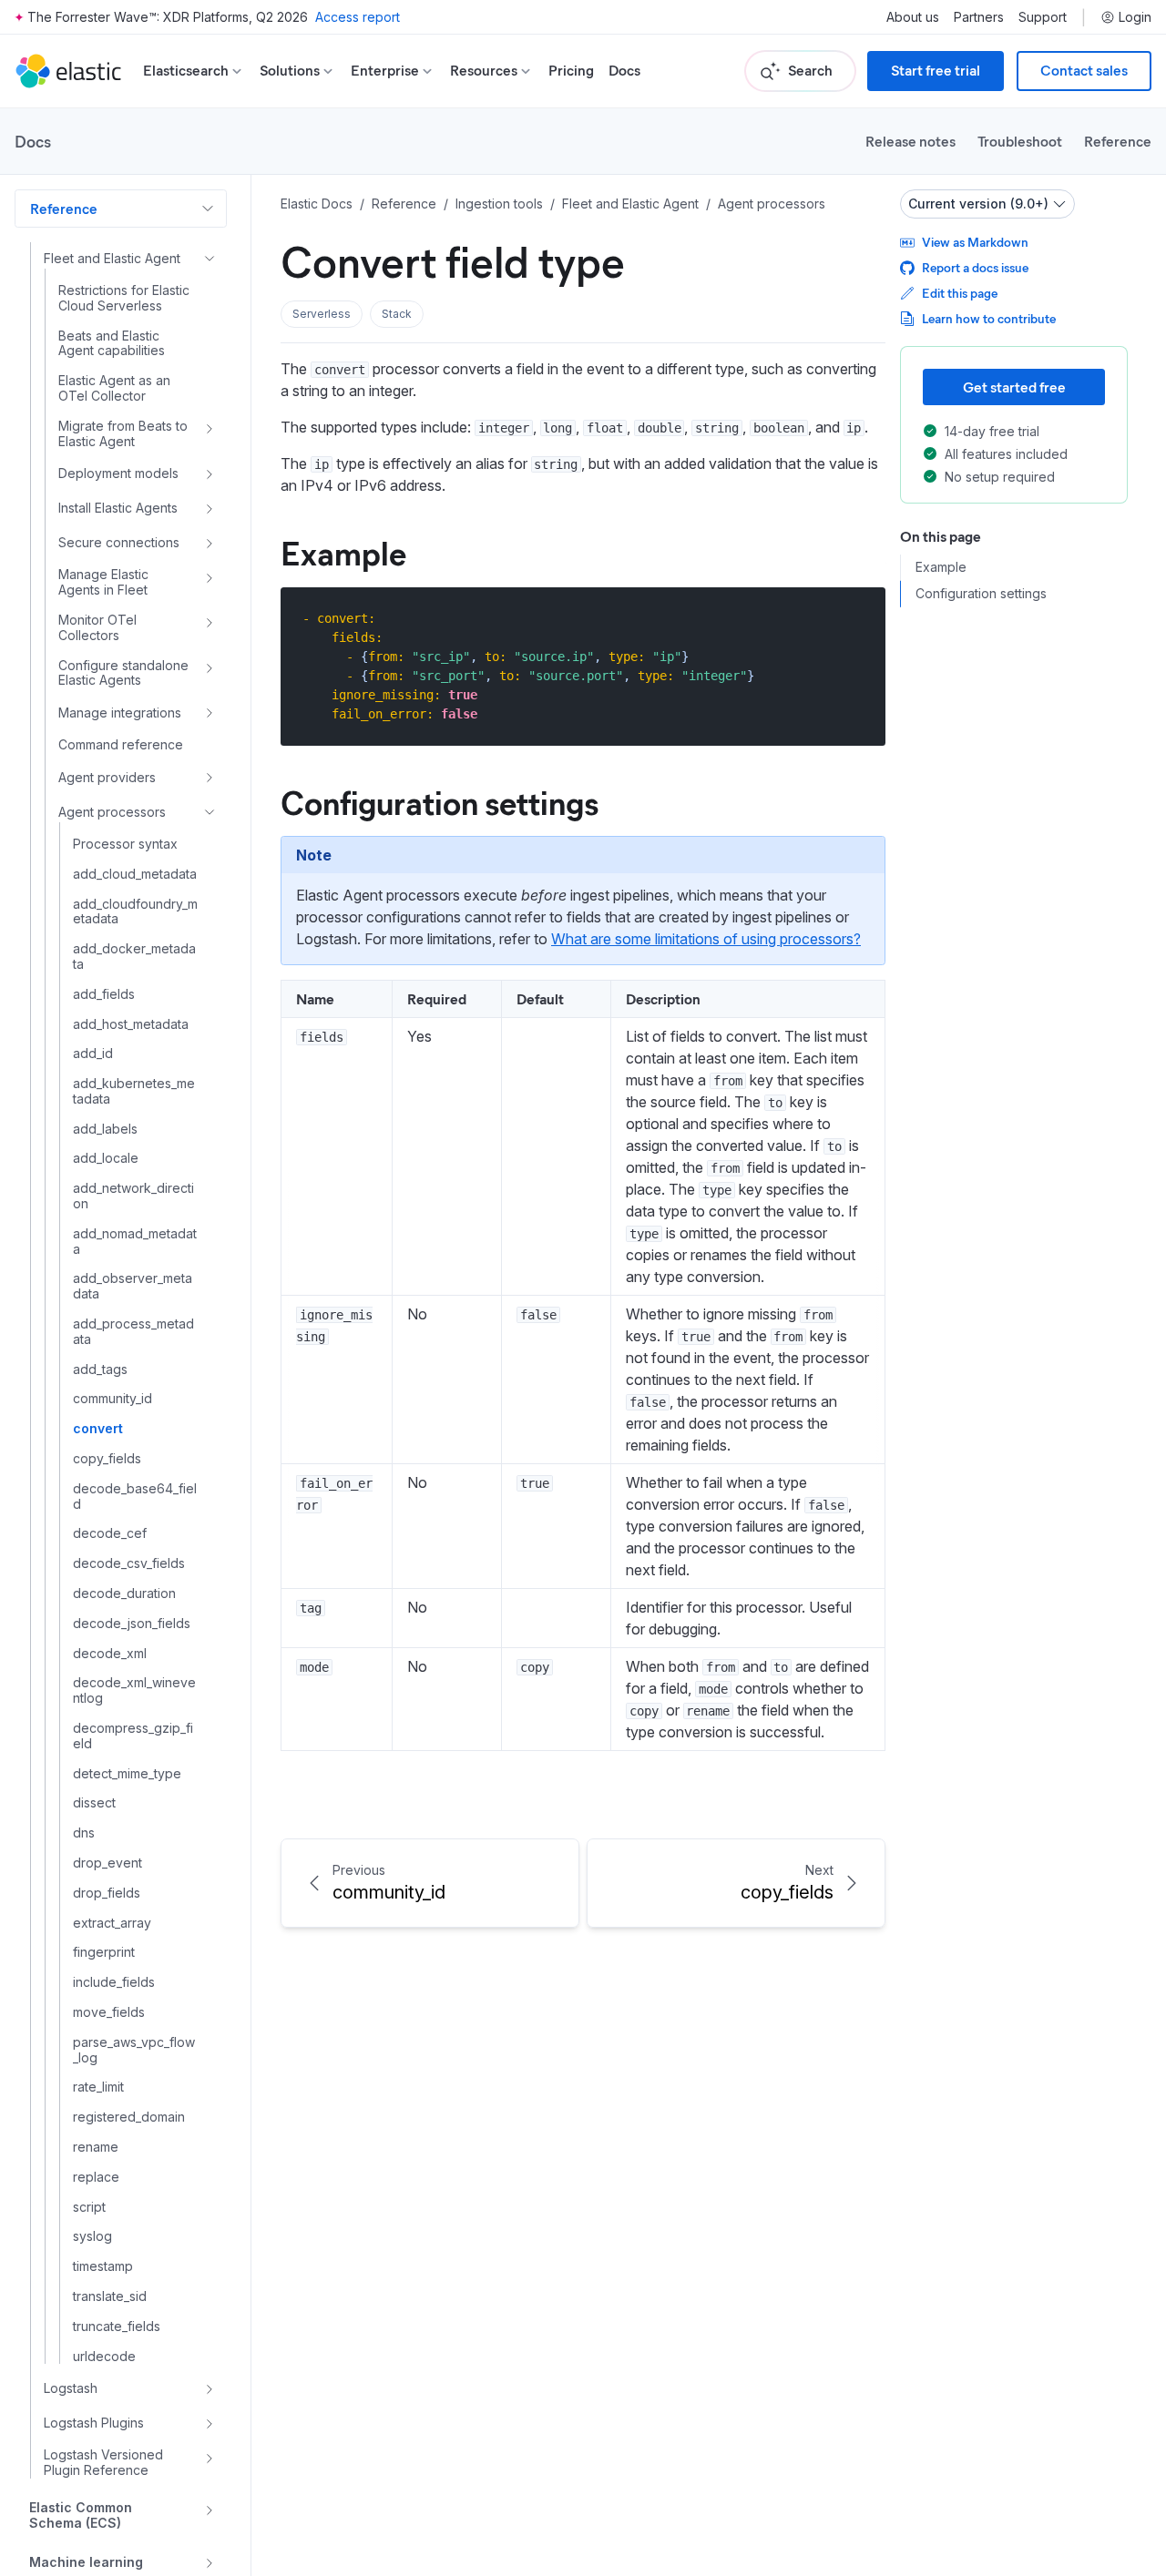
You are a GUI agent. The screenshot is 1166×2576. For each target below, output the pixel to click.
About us (913, 17)
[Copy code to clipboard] (859, 618)
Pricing (571, 71)
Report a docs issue (975, 267)
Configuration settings (440, 801)
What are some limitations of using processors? (706, 939)
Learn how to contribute (989, 318)
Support (1043, 17)
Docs (624, 71)
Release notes (910, 141)
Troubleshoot (1020, 141)
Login (1135, 17)
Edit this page (960, 293)
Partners (979, 17)
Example (343, 552)
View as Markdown (975, 242)
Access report (358, 17)
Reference (1118, 141)
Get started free (1014, 387)
